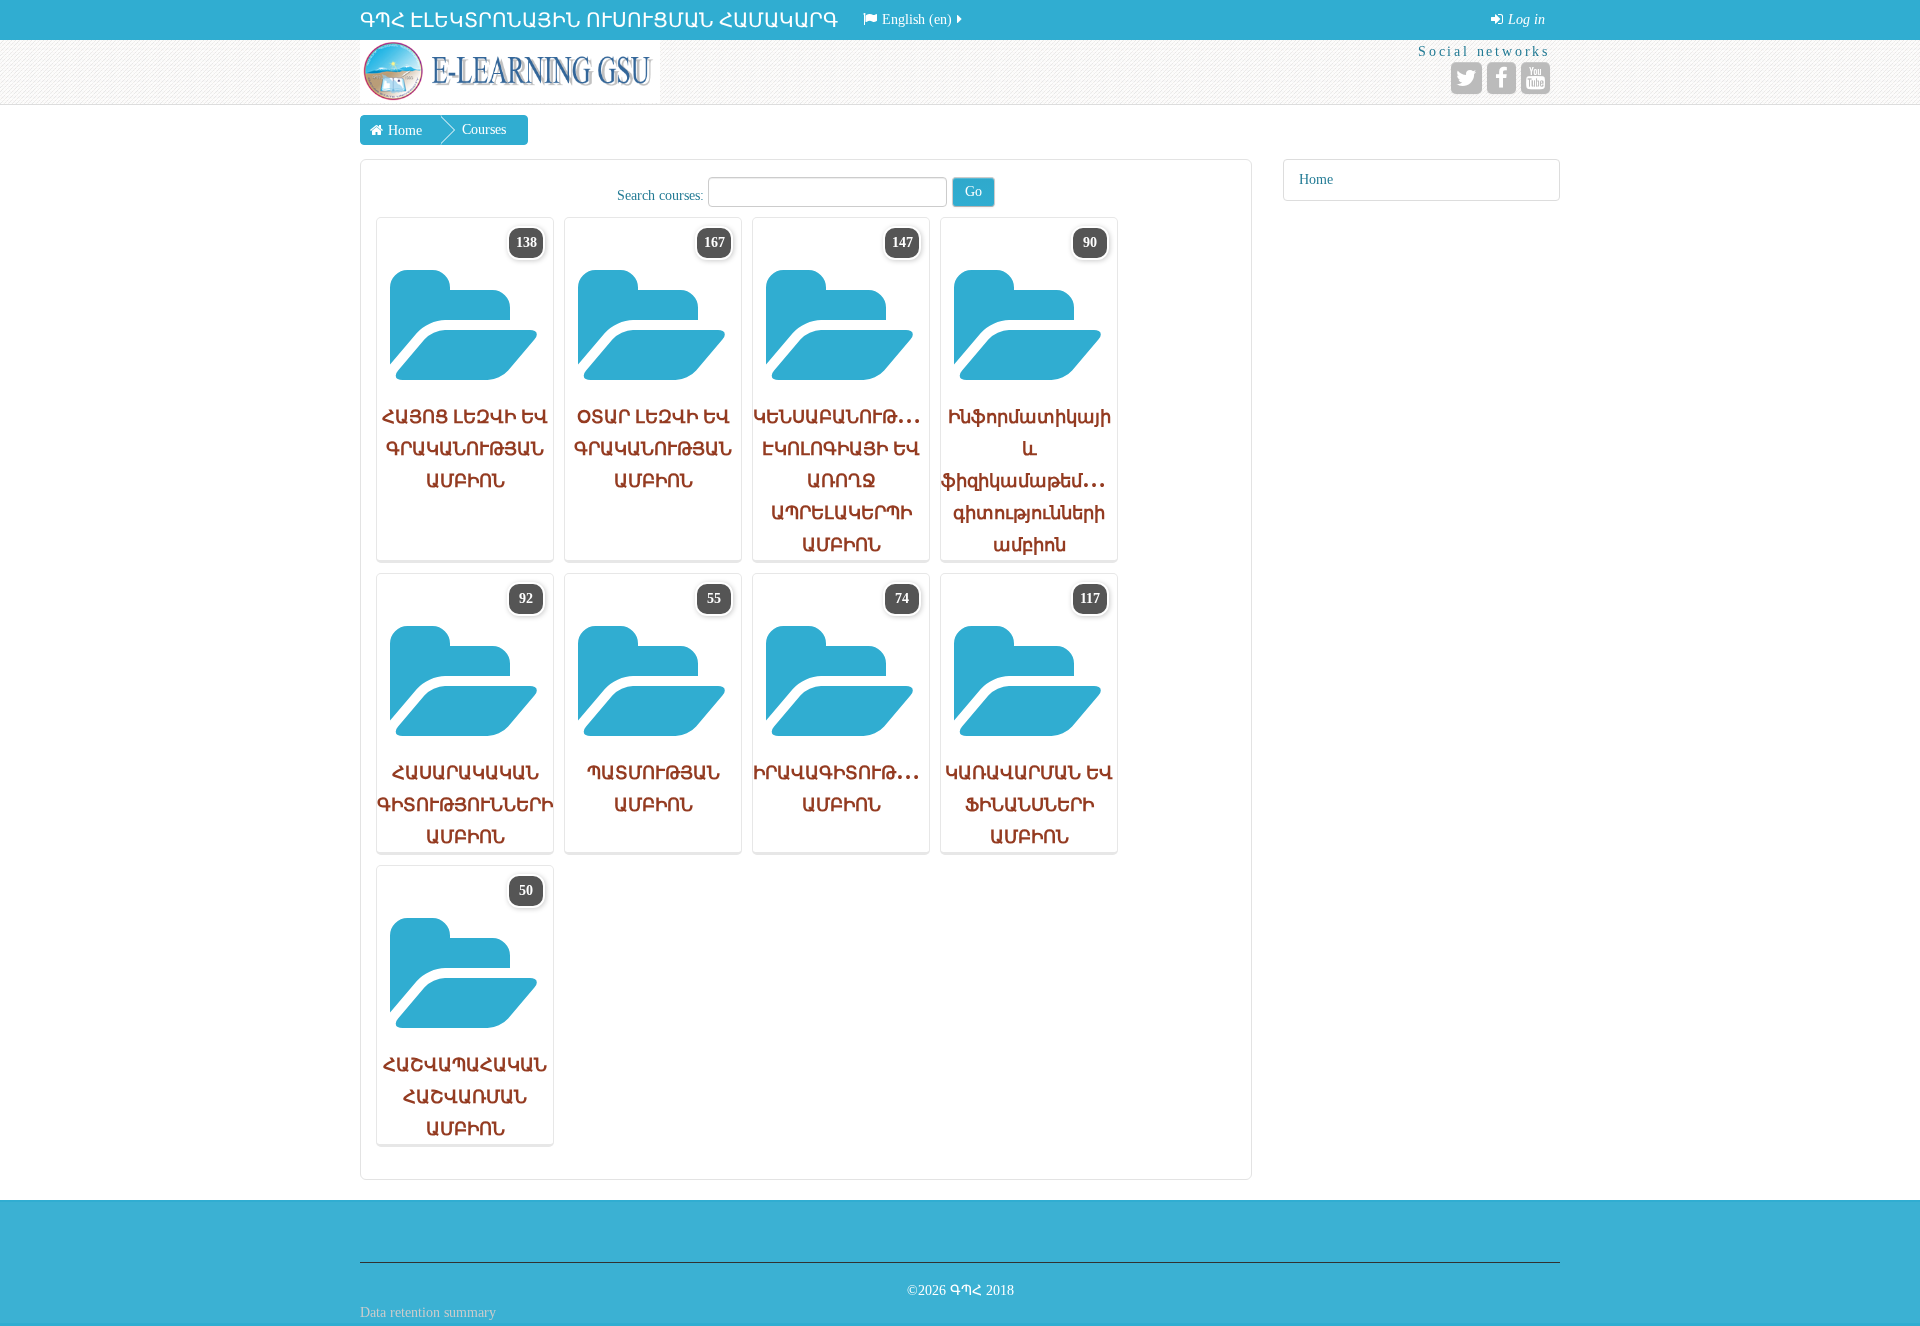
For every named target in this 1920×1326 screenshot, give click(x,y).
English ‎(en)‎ (917, 19)
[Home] (510, 71)
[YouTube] (1535, 78)
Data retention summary (428, 1312)
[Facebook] (1501, 78)
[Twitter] (1466, 78)
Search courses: (662, 195)
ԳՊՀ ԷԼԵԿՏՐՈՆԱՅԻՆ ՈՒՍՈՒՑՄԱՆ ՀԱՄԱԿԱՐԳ (599, 20)
